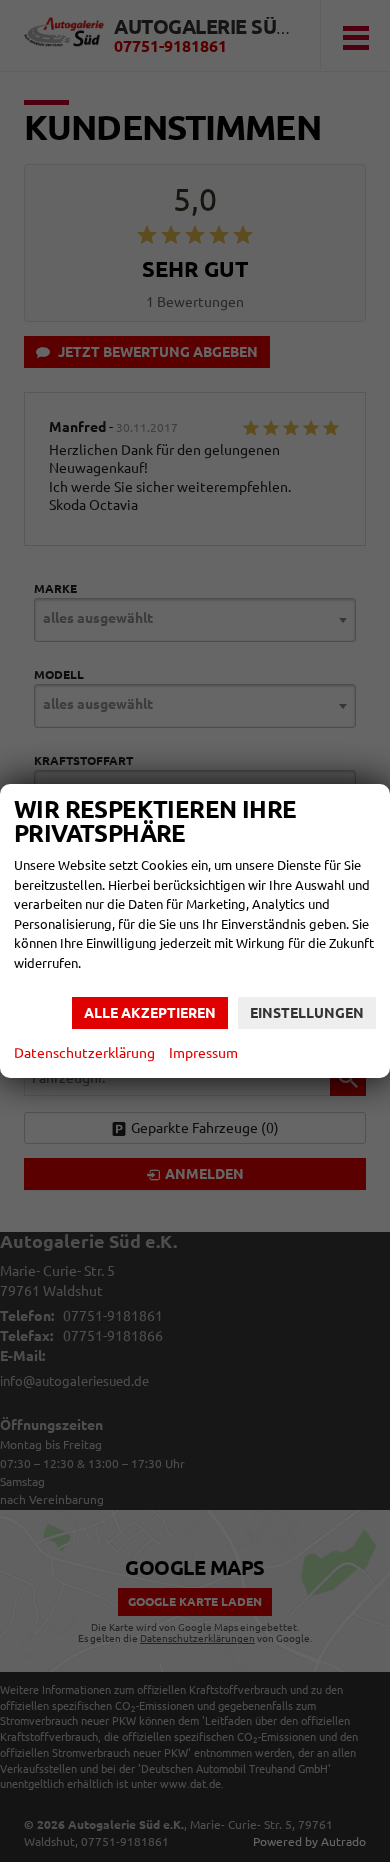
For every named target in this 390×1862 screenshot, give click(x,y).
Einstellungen (307, 1013)
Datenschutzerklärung (84, 1053)
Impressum (203, 1053)
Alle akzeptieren (150, 1013)
